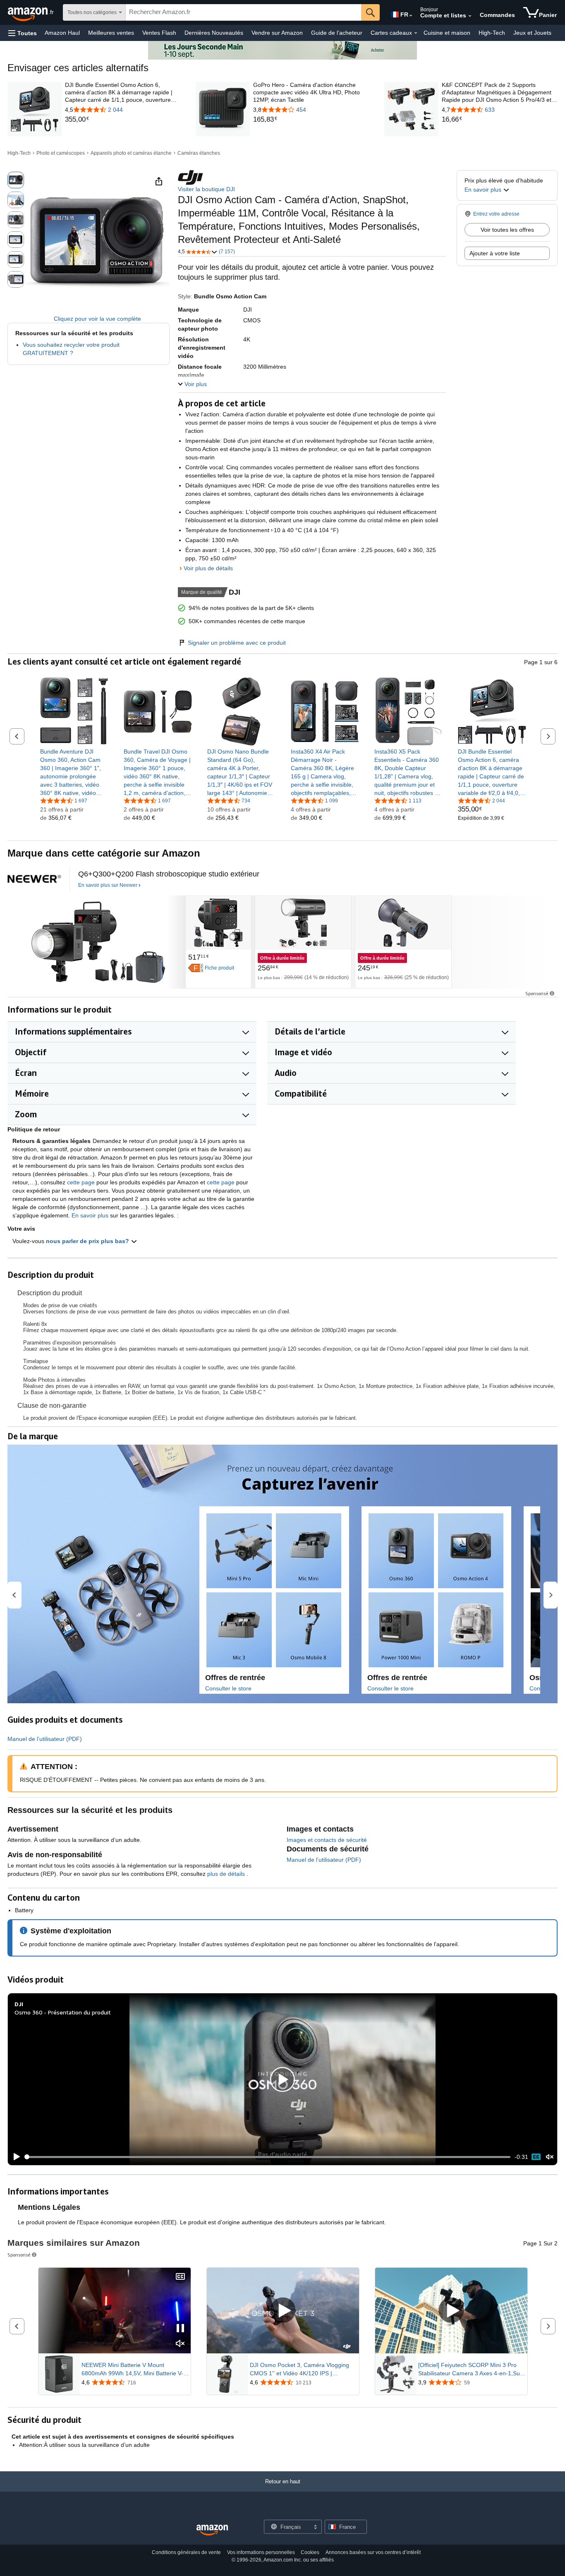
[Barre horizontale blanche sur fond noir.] (34, 879)
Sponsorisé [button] (537, 993)
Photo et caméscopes (61, 153)
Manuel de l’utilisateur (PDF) (45, 1739)
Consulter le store (228, 1688)
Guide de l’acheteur (337, 33)
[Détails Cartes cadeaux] (416, 33)
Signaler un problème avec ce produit (237, 643)
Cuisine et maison (447, 33)
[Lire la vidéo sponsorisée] (283, 2311)
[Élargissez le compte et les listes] (470, 16)
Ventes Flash (159, 33)
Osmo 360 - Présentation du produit (63, 2012)
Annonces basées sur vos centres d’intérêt (373, 2552)
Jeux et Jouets (532, 33)
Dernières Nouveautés (214, 33)
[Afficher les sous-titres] (180, 2277)
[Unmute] (550, 2157)
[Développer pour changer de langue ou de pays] (411, 16)
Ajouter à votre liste (495, 253)
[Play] (14, 2157)
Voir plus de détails (208, 568)
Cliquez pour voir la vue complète (97, 319)
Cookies (310, 2552)
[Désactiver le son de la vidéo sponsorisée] (180, 2344)
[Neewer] (96, 942)
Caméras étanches (199, 153)
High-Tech (492, 33)
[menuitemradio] (536, 2157)
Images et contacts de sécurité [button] (327, 1840)
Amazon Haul (62, 33)
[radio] (16, 180)
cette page (81, 1182)
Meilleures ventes (111, 33)
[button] (23, 33)
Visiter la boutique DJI (206, 189)
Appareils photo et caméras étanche (131, 153)
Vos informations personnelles (261, 2552)
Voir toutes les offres (507, 230)
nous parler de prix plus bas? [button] (88, 1241)
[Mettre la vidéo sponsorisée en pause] (180, 2329)
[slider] (268, 2157)
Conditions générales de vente (186, 2552)
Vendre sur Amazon (277, 33)
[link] (123, 120)
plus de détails (227, 1874)
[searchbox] (243, 12)
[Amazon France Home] (212, 2530)
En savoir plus (90, 1215)
